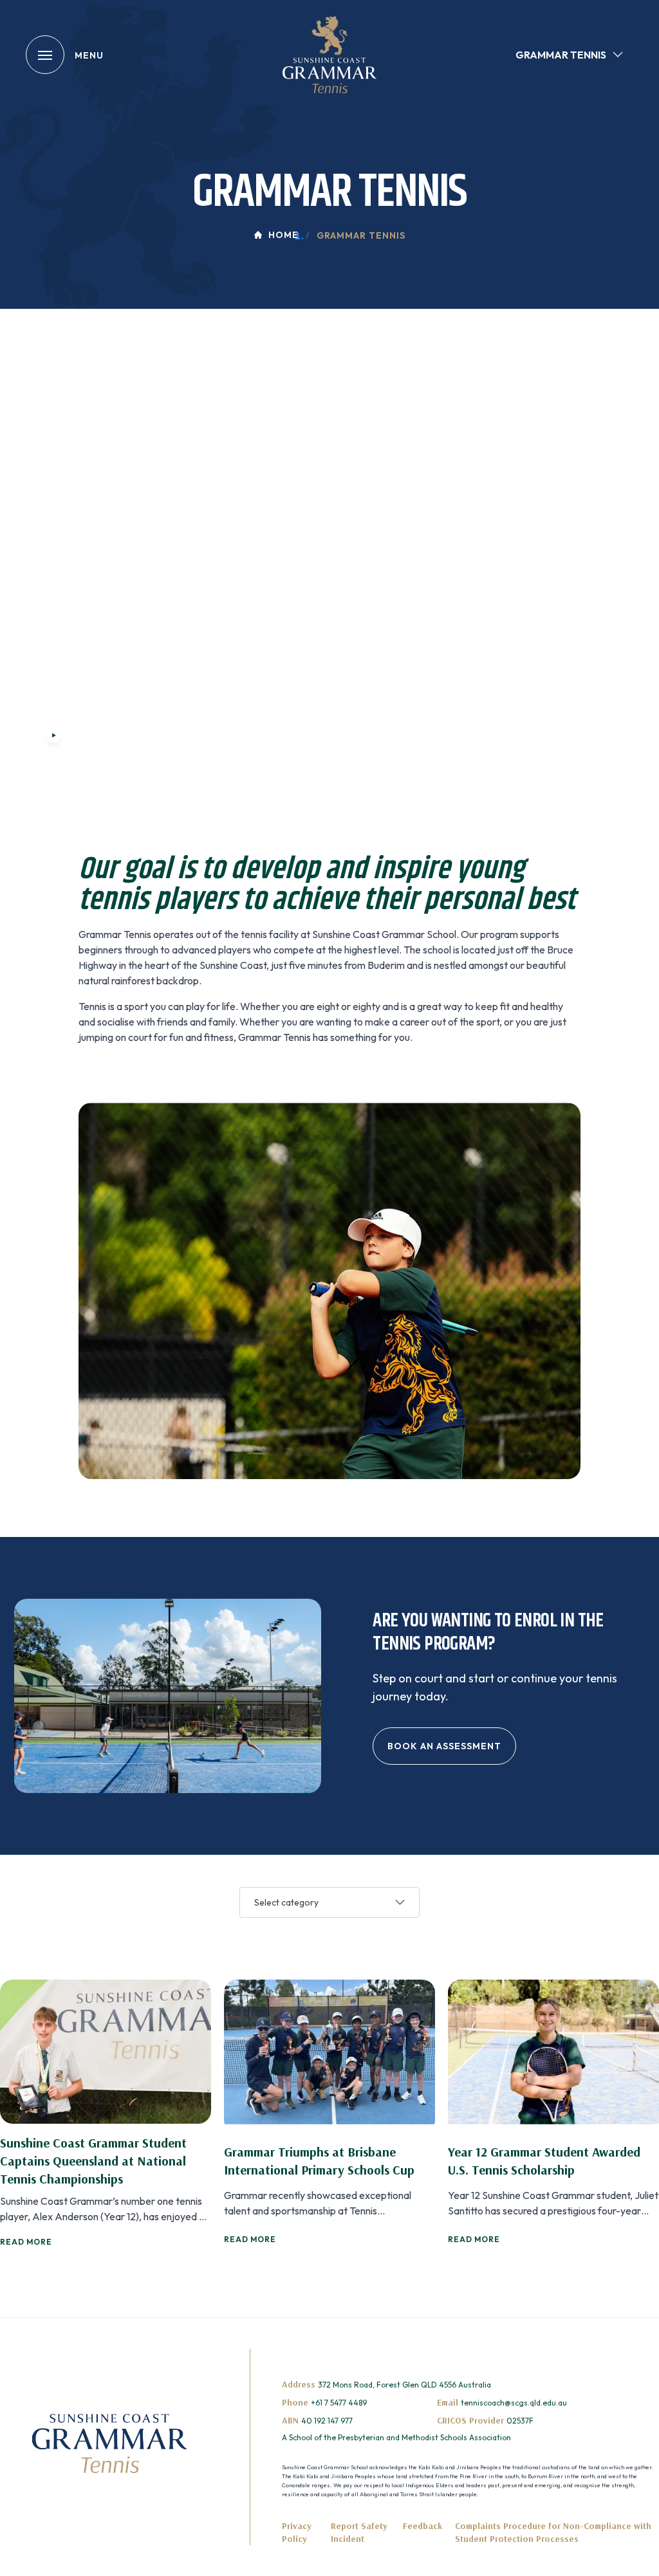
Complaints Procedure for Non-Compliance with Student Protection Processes (553, 2532)
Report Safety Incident (359, 2532)
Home (283, 235)
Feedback (422, 2526)
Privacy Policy (297, 2532)
